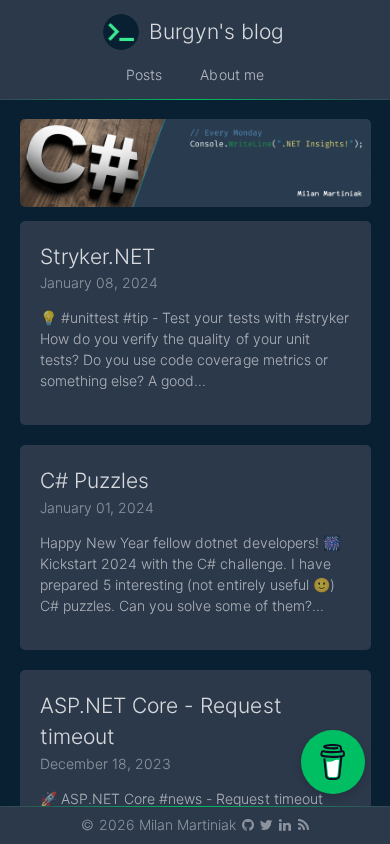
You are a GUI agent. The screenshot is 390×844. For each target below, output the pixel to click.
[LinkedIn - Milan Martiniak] (286, 824)
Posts (144, 74)
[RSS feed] (302, 824)
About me (231, 74)
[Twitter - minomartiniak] (267, 824)
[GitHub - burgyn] (249, 824)
